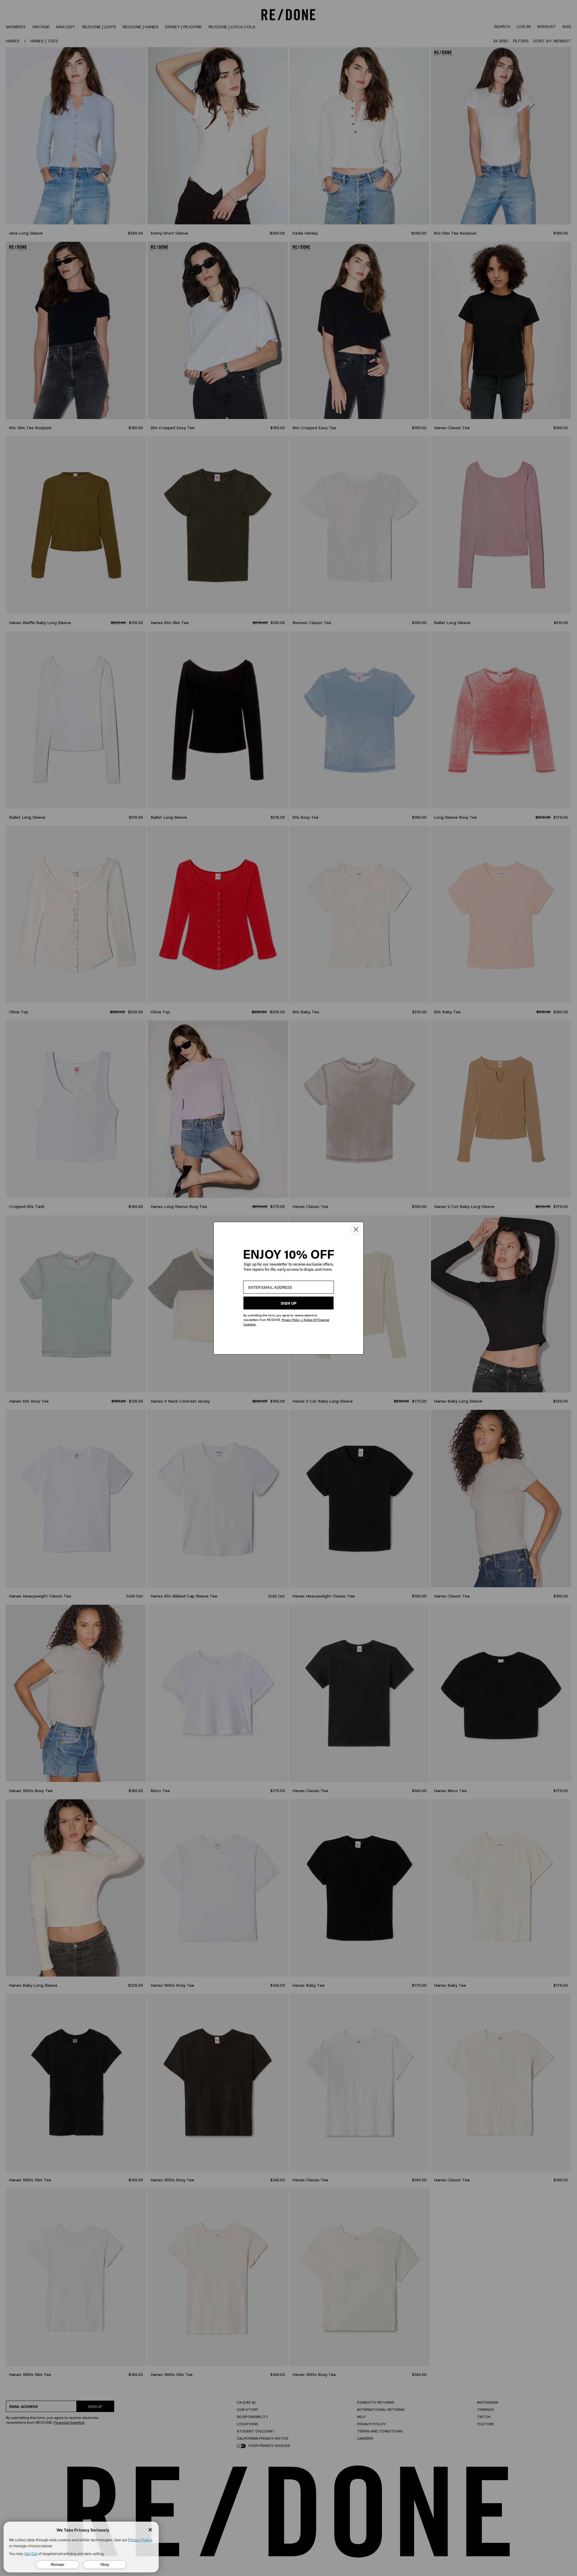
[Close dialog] (356, 1229)
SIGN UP (288, 1303)
